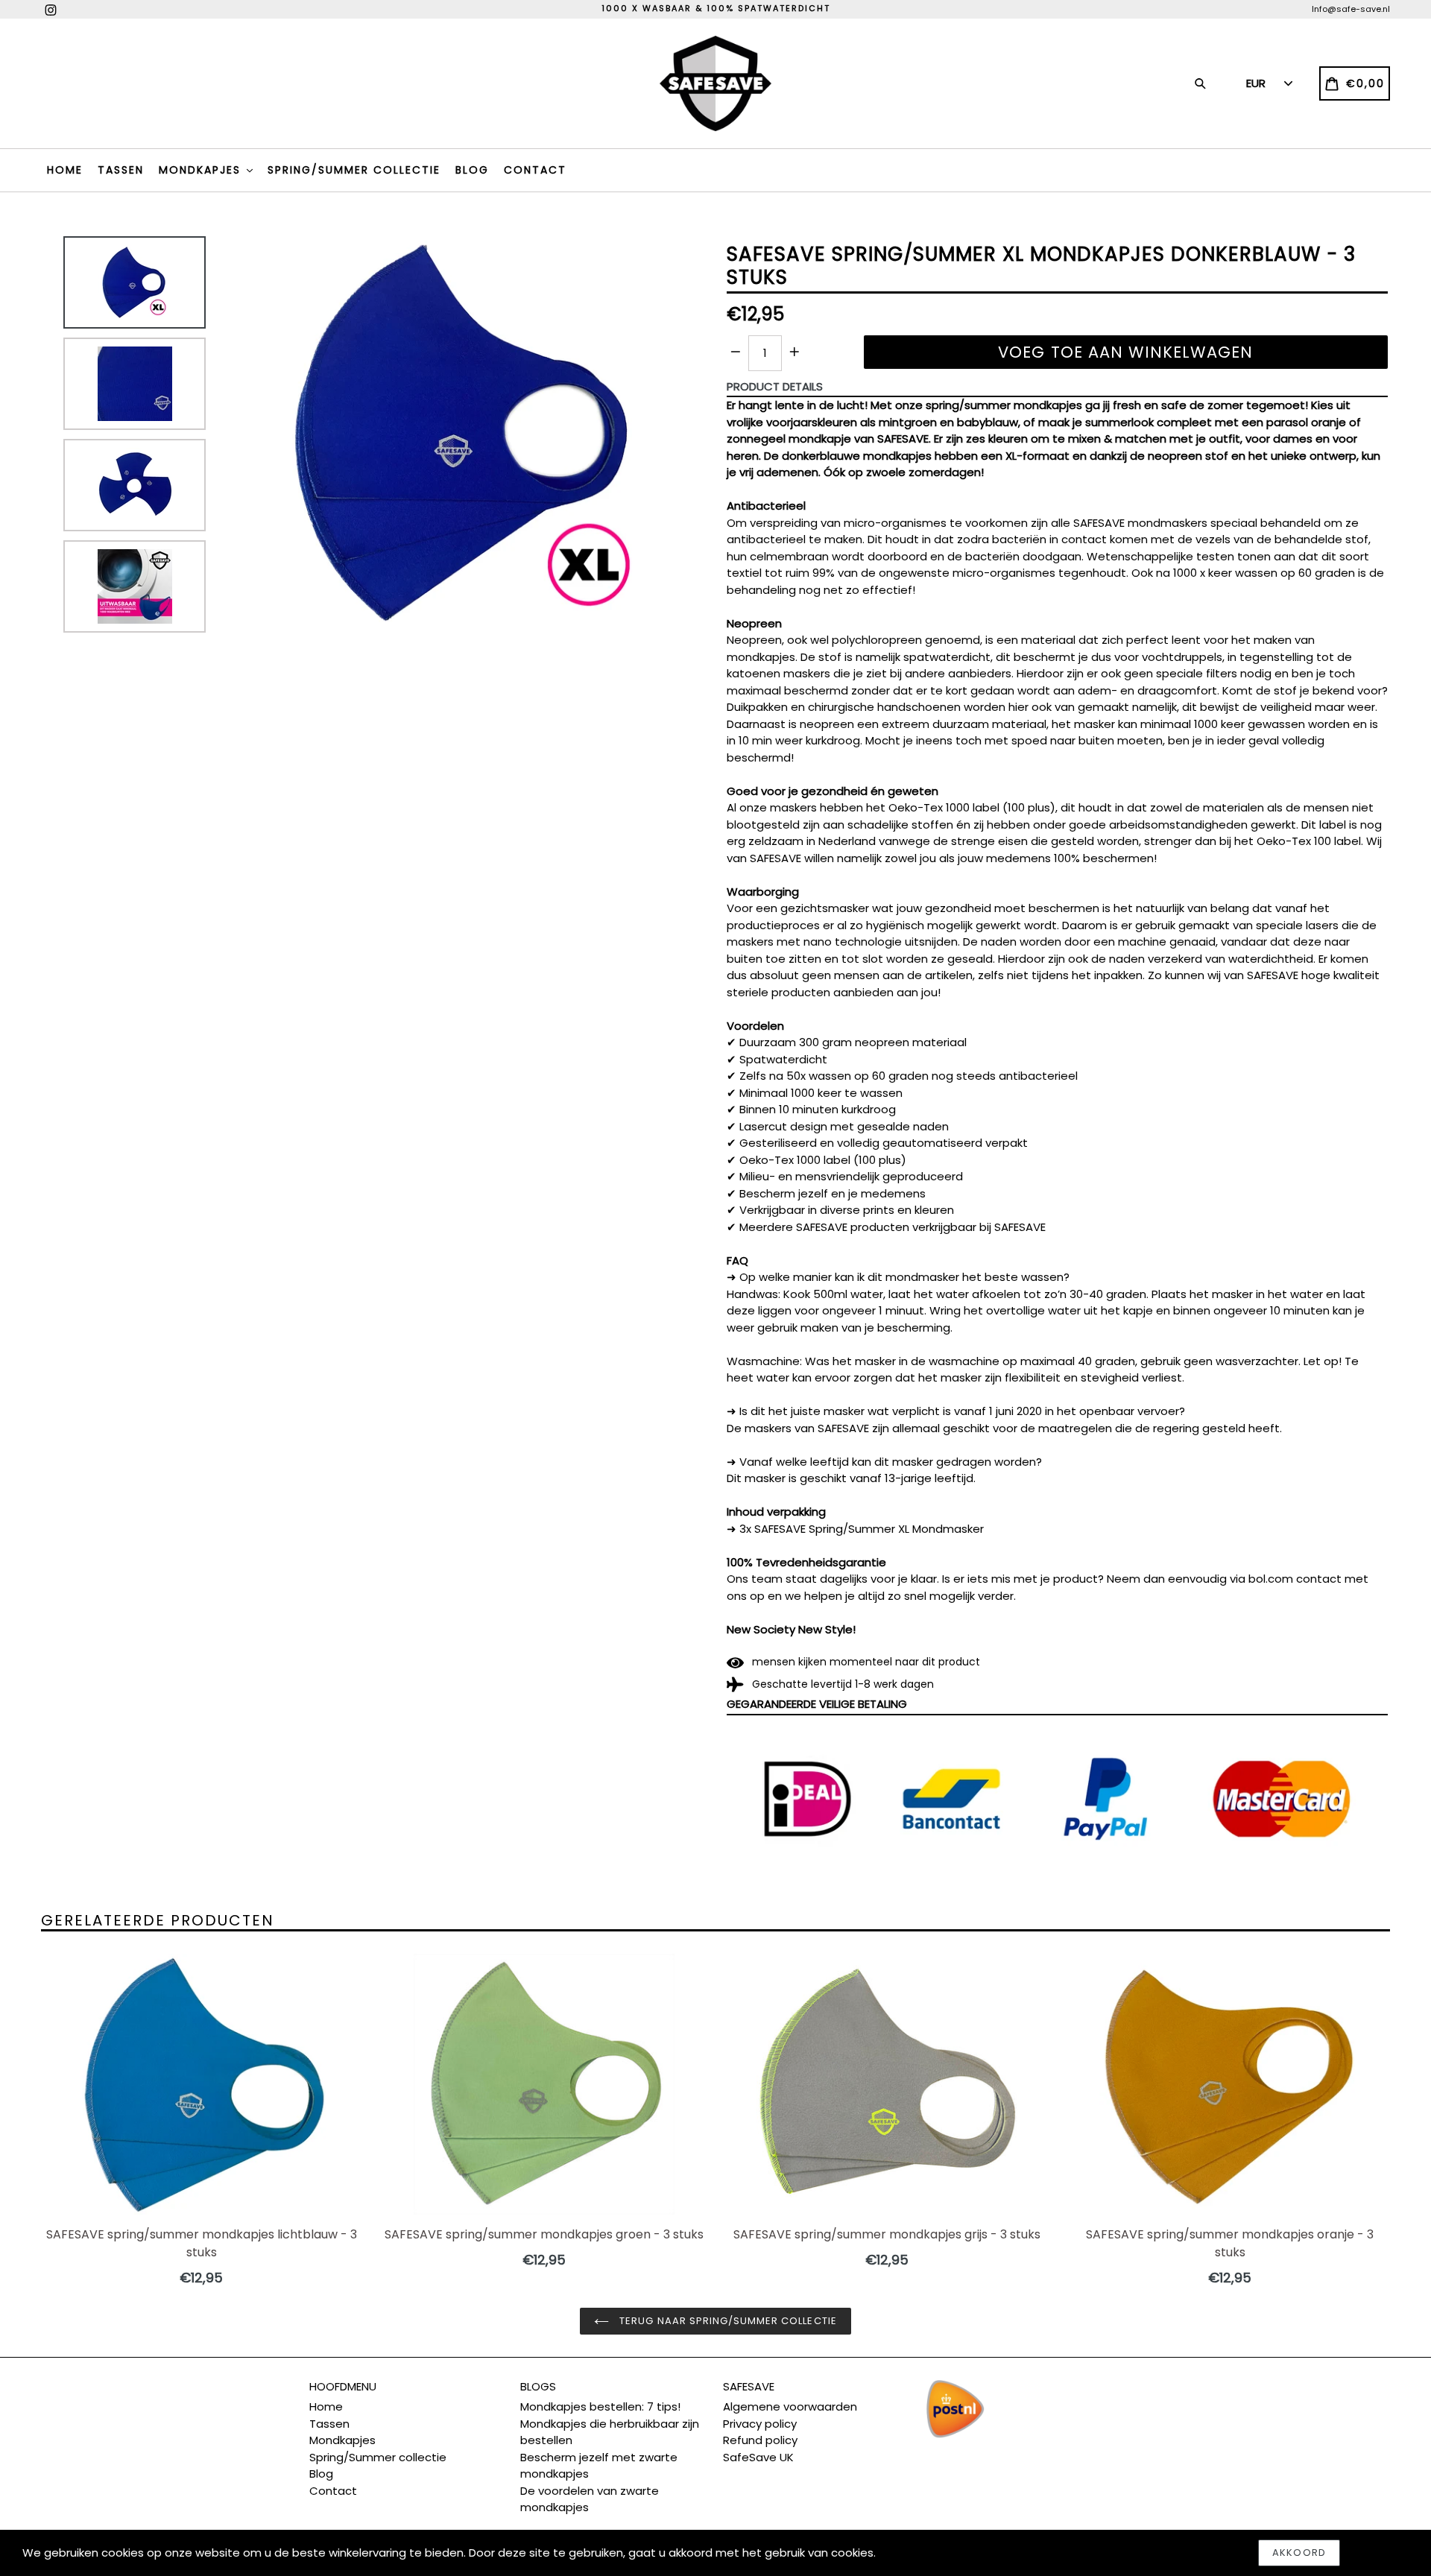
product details (775, 386)
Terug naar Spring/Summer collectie (726, 2321)
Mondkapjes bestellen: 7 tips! (600, 2406)
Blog (472, 170)
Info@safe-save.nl (1351, 9)
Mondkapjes (202, 170)
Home (65, 170)
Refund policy (760, 2440)
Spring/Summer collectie (354, 170)
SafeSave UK (758, 2457)
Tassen (121, 170)
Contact (535, 170)
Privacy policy (760, 2424)
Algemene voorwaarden (790, 2406)
